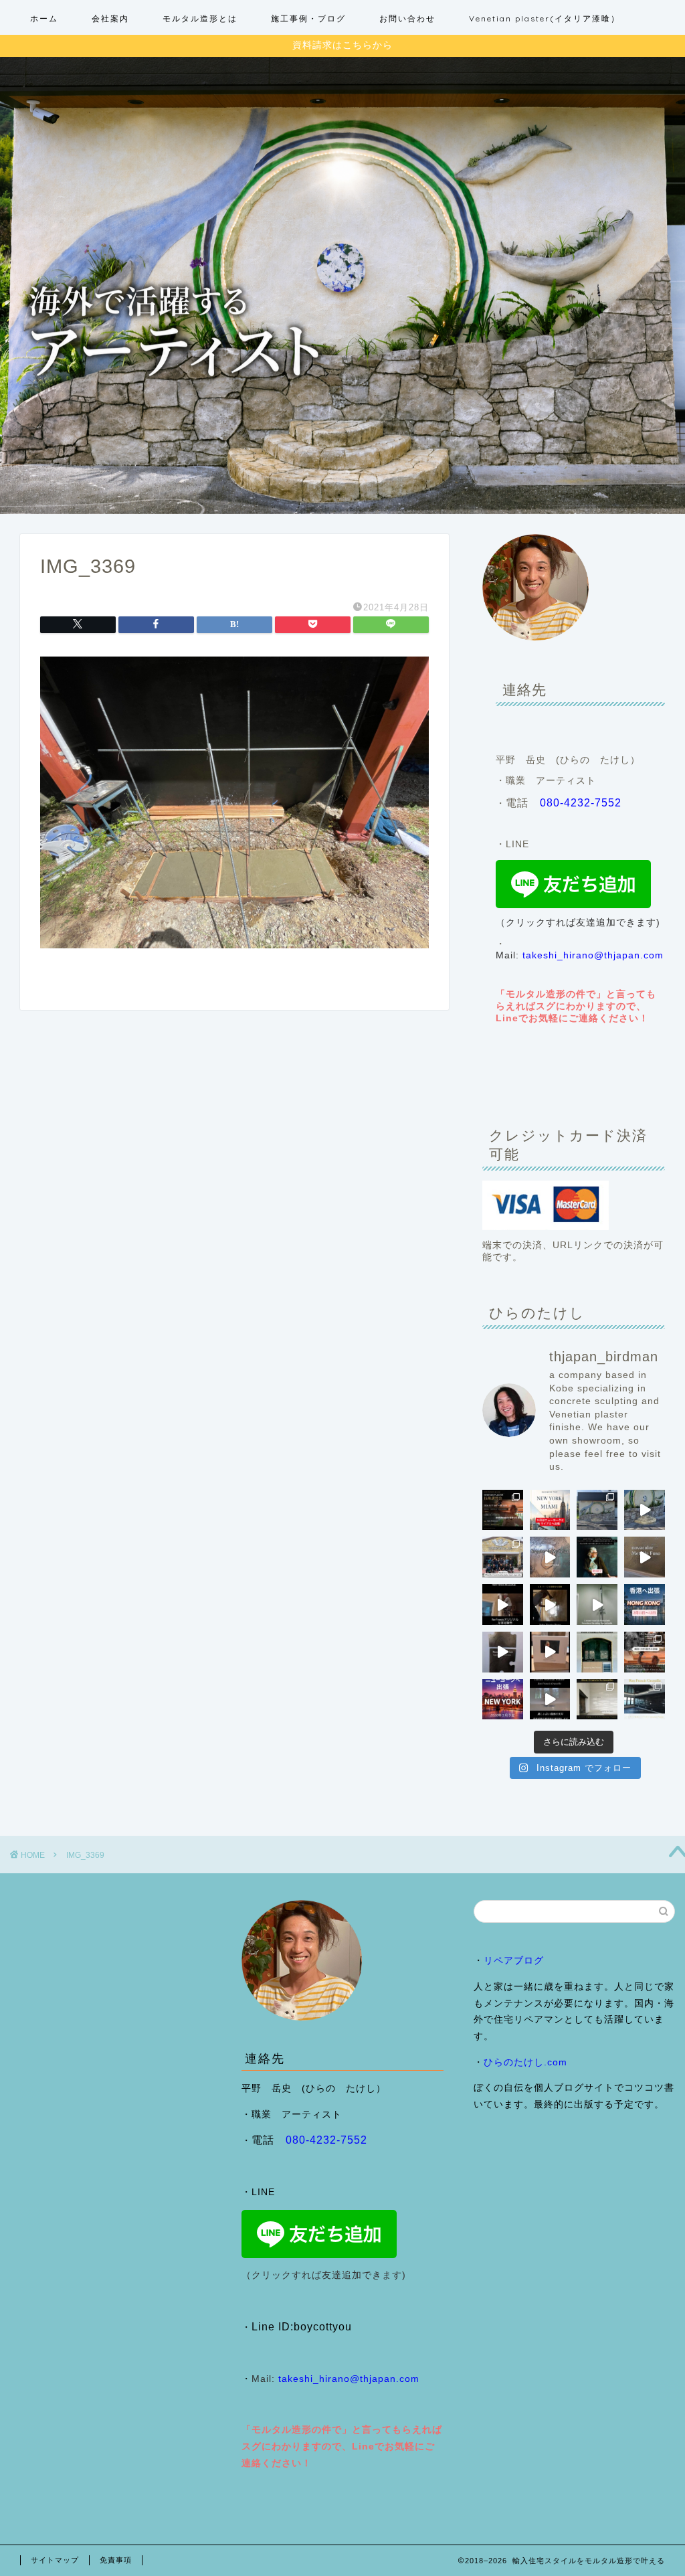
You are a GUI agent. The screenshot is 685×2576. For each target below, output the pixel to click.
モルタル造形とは (200, 18)
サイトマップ (55, 2560)
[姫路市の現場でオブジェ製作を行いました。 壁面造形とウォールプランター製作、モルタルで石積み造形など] (597, 1510)
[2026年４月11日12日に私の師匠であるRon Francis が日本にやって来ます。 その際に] (597, 1557)
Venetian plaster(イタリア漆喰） (545, 18)
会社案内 (110, 18)
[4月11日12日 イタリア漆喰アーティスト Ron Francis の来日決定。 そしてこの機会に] (503, 1605)
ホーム (44, 18)
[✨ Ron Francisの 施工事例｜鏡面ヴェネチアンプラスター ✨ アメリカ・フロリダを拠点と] (550, 1700)
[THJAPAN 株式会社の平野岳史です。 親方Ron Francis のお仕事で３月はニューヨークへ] (503, 1700)
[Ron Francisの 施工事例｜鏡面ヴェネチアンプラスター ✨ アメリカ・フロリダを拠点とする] (597, 1652)
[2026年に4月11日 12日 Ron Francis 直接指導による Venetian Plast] (503, 1557)
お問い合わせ (407, 18)
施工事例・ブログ (308, 18)
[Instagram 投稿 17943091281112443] (645, 1605)
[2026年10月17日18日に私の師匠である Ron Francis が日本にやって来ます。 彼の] (503, 1510)
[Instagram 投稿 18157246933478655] (550, 1510)
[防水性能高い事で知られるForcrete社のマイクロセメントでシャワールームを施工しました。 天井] (597, 1605)
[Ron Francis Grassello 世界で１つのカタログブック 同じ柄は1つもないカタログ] (550, 1652)
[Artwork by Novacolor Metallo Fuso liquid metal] (550, 1557)
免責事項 (116, 2560)
